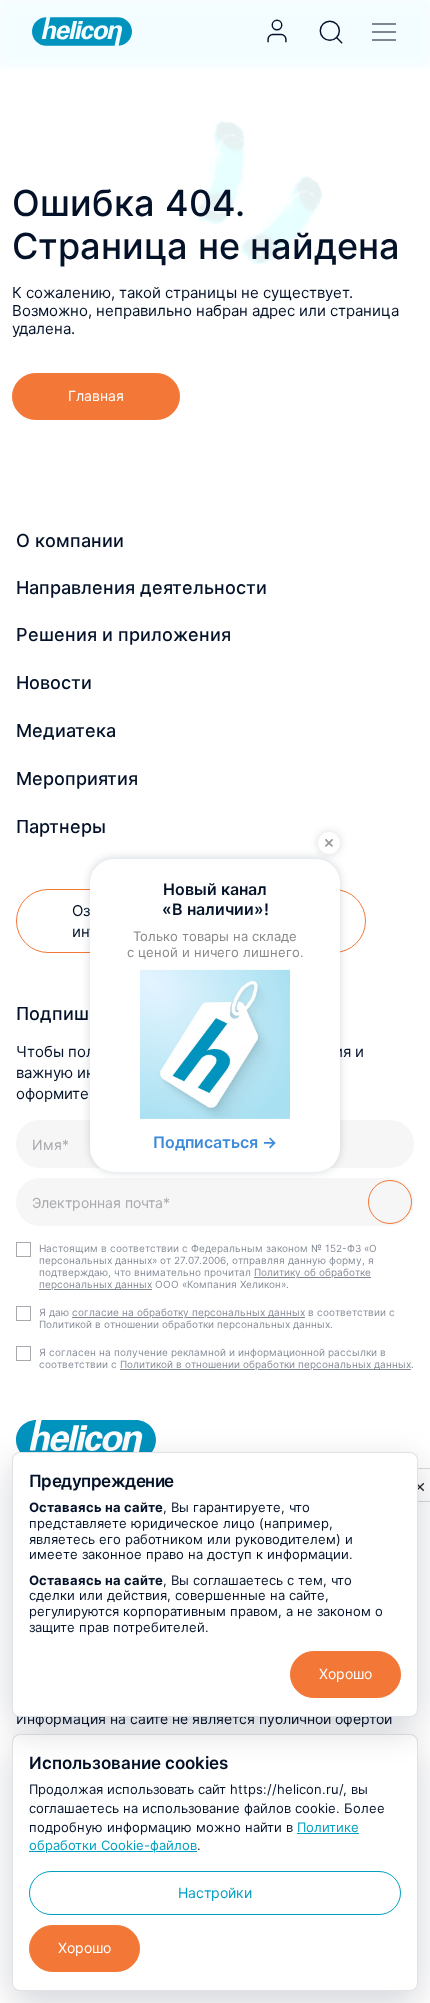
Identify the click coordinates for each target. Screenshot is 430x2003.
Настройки (215, 1892)
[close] (420, 1485)
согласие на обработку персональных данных (188, 1312)
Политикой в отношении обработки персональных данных (265, 1364)
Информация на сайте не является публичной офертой (204, 1718)
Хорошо (345, 1673)
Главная (96, 395)
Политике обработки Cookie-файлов (194, 1836)
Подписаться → (215, 1142)
